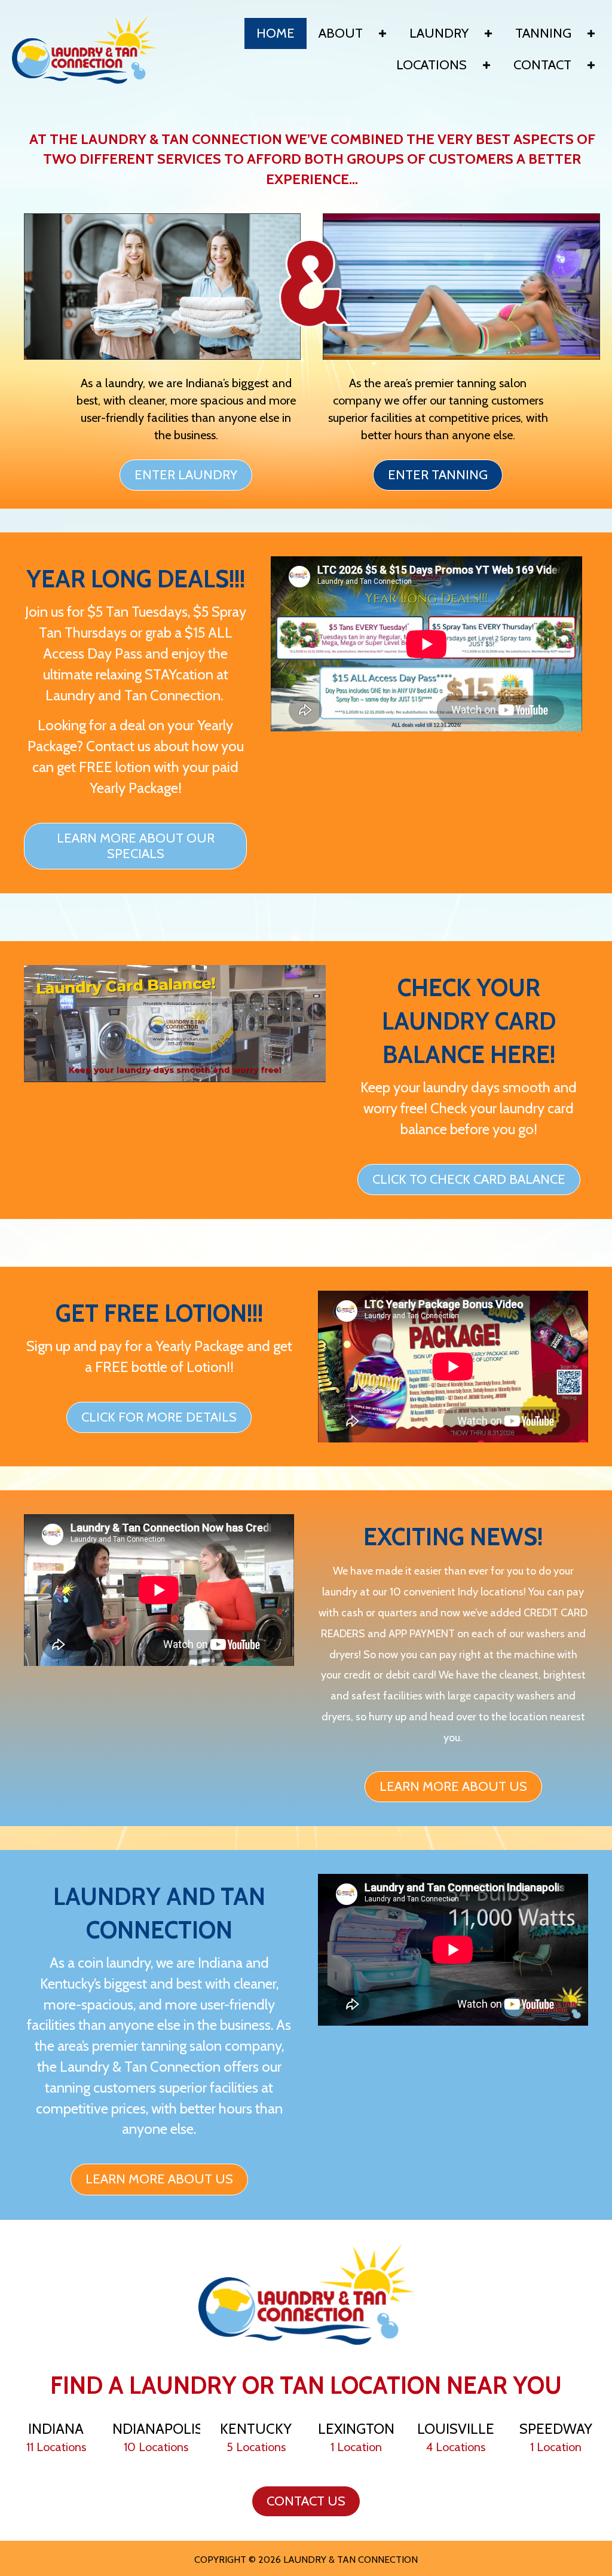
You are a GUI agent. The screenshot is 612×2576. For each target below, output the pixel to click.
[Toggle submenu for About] (382, 33)
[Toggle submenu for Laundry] (488, 33)
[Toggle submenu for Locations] (486, 65)
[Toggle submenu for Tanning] (591, 33)
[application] (175, 1023)
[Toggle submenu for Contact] (591, 65)
